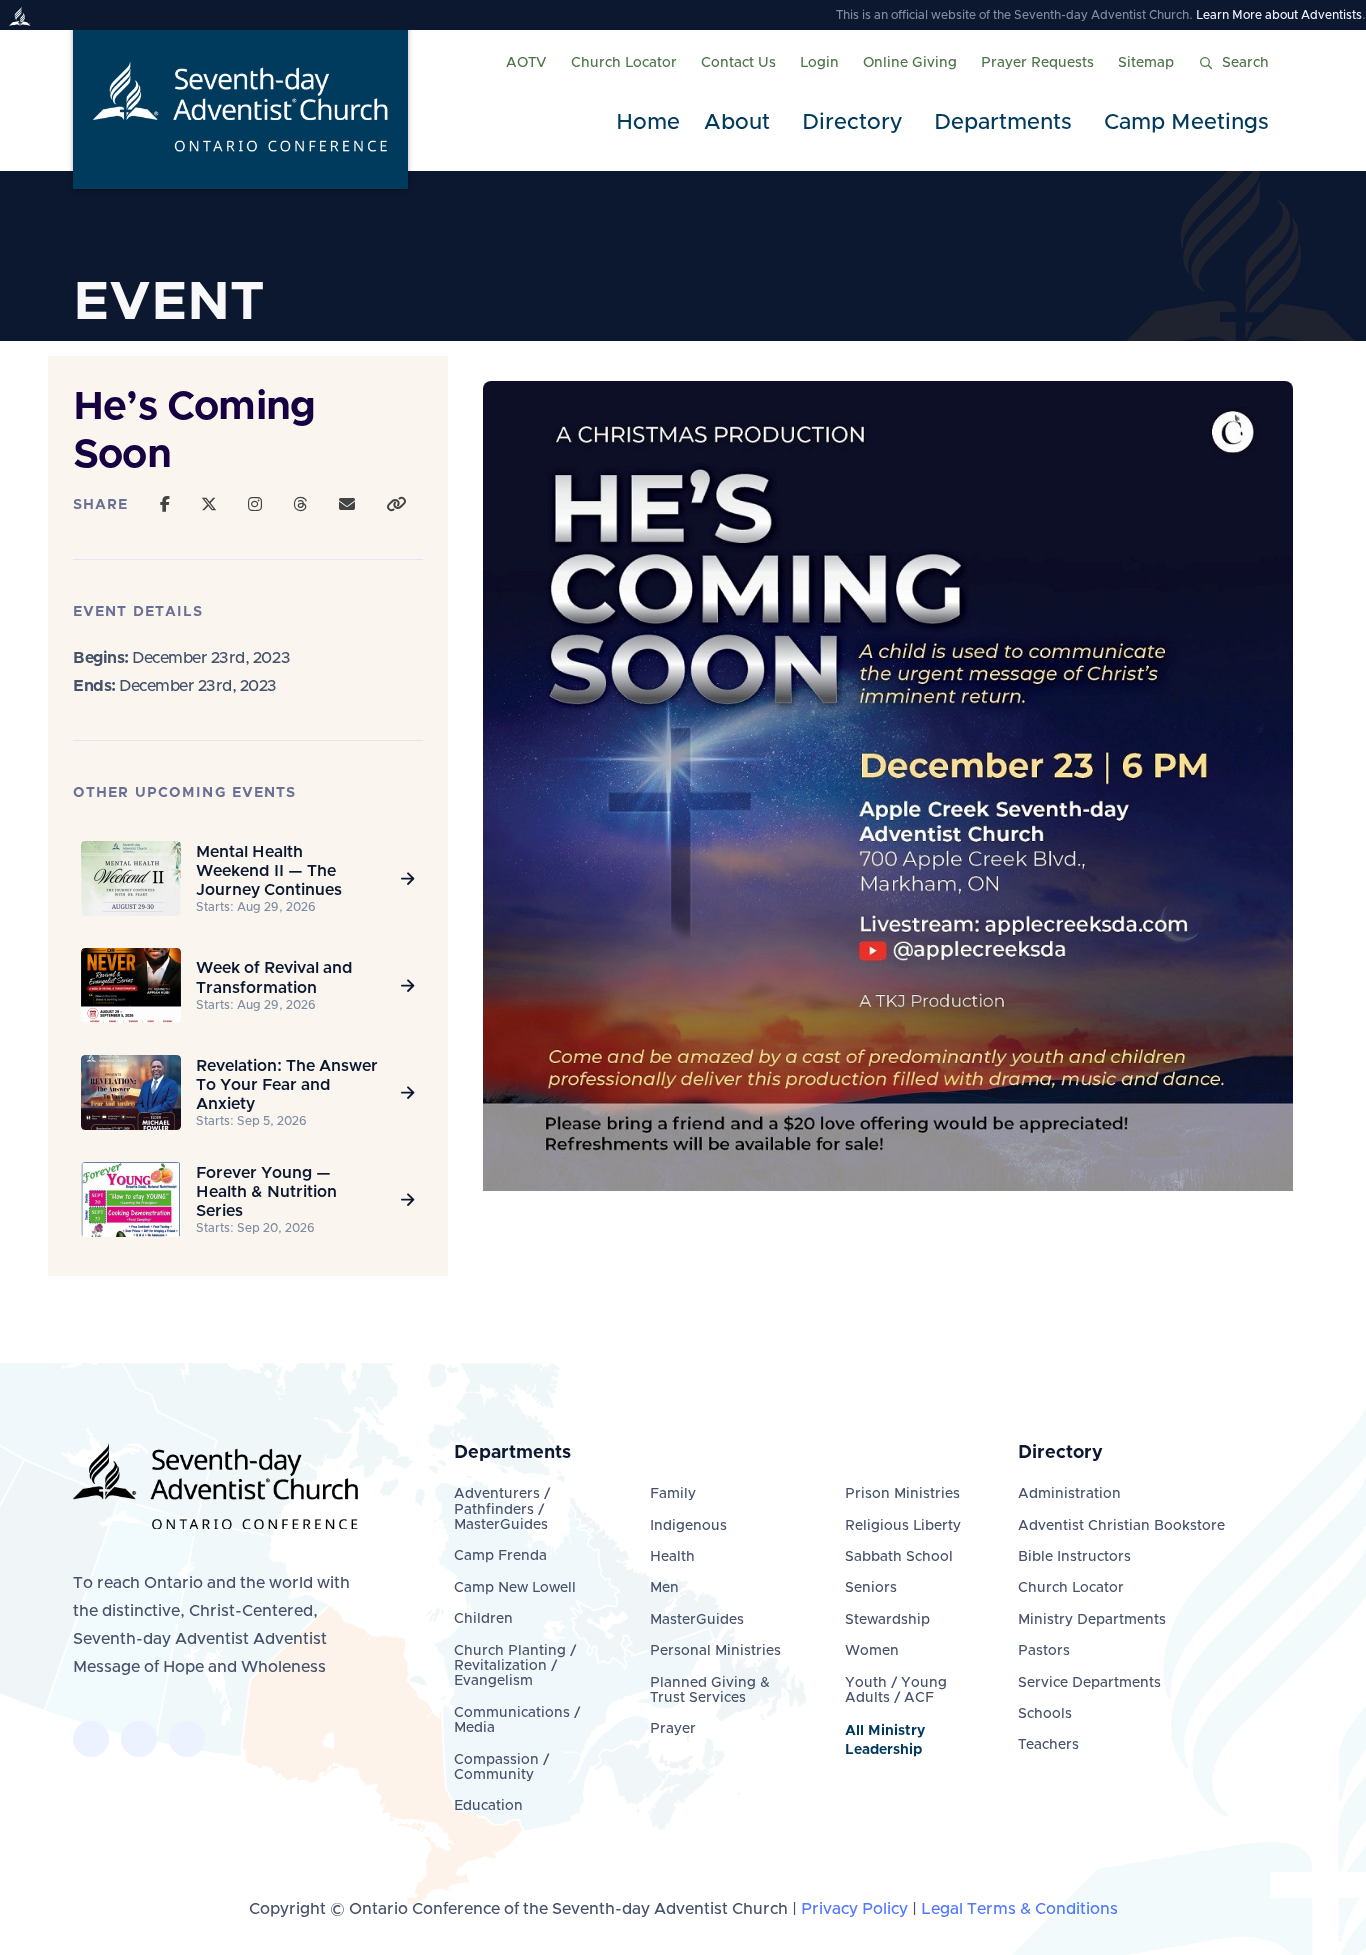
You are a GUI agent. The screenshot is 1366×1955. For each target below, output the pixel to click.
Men (664, 1588)
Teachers (1048, 1745)
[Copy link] (396, 505)
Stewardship (887, 1620)
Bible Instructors (1074, 1557)
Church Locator (624, 63)
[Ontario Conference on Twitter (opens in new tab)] (139, 1739)
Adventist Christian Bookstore (1121, 1526)
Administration (1069, 1494)
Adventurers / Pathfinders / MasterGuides (502, 1509)
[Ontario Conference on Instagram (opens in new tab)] (187, 1739)
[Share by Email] (347, 505)
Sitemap (1146, 63)
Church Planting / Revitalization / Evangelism (515, 1666)
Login (819, 63)
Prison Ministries (902, 1494)
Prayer (673, 1729)
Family (673, 1494)
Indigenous (688, 1526)
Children (483, 1619)
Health (672, 1557)
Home (648, 123)
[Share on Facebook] (165, 505)
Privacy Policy (854, 1909)
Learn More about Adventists (1279, 15)
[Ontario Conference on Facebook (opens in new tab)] (91, 1739)
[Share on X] (209, 505)
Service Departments (1089, 1683)
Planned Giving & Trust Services (710, 1690)
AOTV (526, 63)
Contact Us (738, 63)
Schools (1045, 1714)
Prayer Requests (1037, 63)
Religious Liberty (903, 1526)
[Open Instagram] (255, 505)
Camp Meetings (1186, 123)
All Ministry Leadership (885, 1740)
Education (488, 1806)
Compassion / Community (501, 1767)
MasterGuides (697, 1620)
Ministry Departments (1092, 1620)
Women (872, 1651)
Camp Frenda (500, 1556)
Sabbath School (899, 1557)
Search (1245, 63)
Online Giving (910, 63)
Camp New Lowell (515, 1588)
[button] (741, 123)
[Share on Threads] (300, 505)
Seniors (871, 1588)
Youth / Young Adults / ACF (896, 1690)
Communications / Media (517, 1720)
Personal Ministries (715, 1651)
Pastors (1044, 1651)
